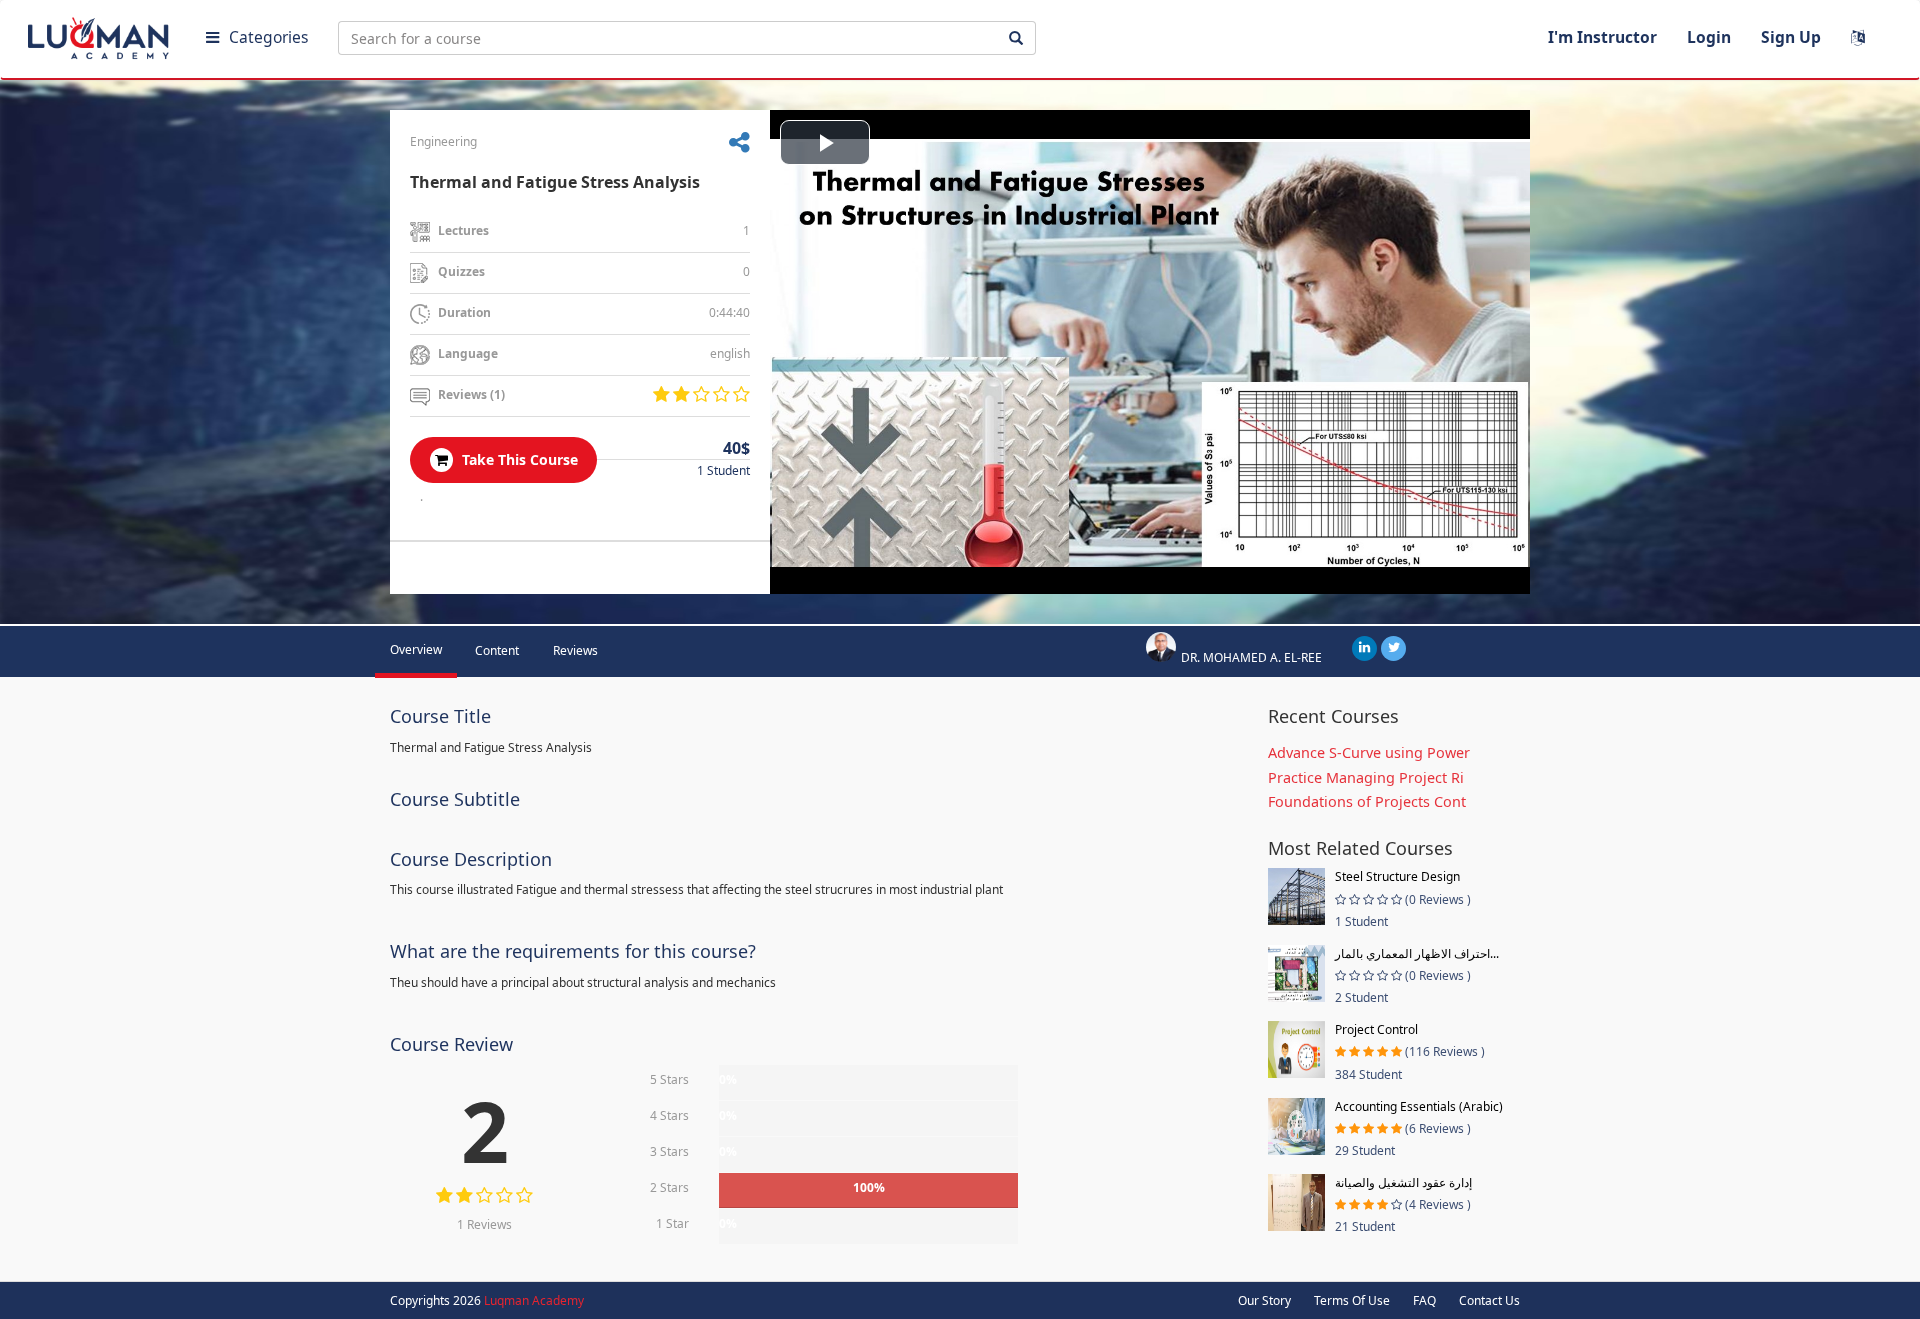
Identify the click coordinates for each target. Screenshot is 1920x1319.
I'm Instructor (1602, 37)
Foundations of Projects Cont (1367, 801)
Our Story (1264, 1300)
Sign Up (1791, 37)
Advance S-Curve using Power (1369, 752)
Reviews (575, 650)
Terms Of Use (1352, 1300)
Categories (268, 37)
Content (497, 650)
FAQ (1424, 1300)
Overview (416, 649)
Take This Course (518, 459)
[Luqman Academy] (101, 34)
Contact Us (1489, 1300)
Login (1709, 37)
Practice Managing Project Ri (1366, 777)
